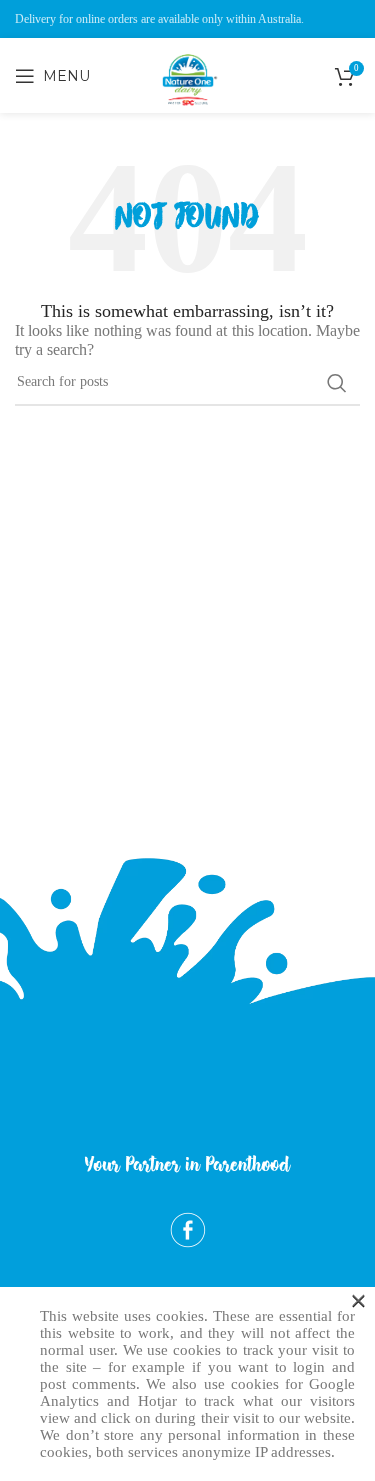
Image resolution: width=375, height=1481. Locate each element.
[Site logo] (188, 121)
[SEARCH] (337, 383)
